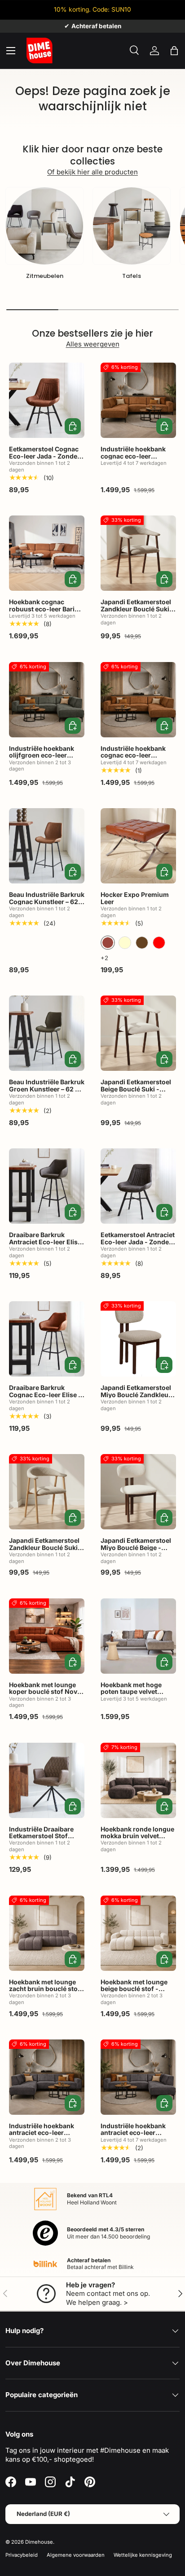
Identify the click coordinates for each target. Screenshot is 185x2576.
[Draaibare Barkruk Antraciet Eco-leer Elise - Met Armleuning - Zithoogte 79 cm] (47, 1186)
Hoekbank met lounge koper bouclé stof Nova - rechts (45, 1692)
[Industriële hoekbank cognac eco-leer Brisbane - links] (138, 400)
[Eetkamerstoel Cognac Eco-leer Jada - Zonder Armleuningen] (47, 400)
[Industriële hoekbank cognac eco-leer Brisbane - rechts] (138, 700)
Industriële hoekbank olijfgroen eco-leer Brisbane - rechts (42, 755)
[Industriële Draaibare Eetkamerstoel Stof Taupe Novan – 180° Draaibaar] (47, 1780)
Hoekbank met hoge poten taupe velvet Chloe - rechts (131, 1692)
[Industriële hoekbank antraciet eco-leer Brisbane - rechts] (138, 2077)
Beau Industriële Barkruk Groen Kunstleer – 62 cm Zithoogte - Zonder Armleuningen (47, 1092)
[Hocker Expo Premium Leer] (138, 846)
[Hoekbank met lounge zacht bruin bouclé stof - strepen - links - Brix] (47, 1933)
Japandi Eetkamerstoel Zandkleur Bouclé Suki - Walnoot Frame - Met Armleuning (137, 612)
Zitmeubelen (45, 276)
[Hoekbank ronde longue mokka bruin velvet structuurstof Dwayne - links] (138, 1780)
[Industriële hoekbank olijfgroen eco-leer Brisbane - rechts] (47, 700)
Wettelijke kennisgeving (143, 2555)
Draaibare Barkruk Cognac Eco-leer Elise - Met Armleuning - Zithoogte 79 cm (45, 1398)
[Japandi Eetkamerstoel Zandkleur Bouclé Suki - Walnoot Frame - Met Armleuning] (138, 553)
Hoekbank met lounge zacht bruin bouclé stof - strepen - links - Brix (45, 1989)
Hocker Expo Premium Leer (135, 898)
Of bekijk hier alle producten (92, 172)
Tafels (132, 276)
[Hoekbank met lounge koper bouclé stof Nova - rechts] (47, 1636)
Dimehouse (39, 2542)
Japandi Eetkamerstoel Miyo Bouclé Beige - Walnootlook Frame (136, 1547)
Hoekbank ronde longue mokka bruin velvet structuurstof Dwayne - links (137, 1839)
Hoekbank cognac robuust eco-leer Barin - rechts (46, 609)
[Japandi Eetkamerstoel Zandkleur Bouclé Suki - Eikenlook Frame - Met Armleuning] (47, 1492)
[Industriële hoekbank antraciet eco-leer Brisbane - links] (47, 2077)
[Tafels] (132, 226)
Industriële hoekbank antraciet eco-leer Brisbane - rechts (133, 2133)
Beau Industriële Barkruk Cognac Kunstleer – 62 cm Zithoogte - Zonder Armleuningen (47, 905)
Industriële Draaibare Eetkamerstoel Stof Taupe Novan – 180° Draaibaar (41, 1839)
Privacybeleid (22, 2555)
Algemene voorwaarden (76, 2555)
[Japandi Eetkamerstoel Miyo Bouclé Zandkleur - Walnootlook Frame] (138, 1339)
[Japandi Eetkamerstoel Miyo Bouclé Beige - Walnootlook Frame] (138, 1492)
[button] (174, 51)
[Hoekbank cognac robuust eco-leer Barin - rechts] (47, 553)
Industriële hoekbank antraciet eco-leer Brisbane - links (42, 2133)
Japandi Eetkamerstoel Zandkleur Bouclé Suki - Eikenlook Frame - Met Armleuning (46, 1551)
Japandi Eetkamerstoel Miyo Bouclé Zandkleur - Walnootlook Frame (138, 1394)
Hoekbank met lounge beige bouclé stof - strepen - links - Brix (134, 1989)
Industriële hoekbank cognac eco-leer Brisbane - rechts (133, 755)
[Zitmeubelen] (44, 226)
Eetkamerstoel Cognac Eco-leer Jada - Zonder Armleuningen (44, 456)
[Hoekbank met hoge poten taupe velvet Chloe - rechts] (138, 1636)
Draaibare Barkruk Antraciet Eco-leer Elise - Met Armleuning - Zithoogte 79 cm (45, 1245)
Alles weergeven (93, 344)
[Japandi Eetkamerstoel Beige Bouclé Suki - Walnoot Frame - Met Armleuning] (138, 1033)
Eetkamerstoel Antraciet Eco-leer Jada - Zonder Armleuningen (138, 1242)
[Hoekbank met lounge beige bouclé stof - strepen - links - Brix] (138, 1933)
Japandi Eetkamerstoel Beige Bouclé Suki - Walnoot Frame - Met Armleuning (136, 1092)
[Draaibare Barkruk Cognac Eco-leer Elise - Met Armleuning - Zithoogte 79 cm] (47, 1339)
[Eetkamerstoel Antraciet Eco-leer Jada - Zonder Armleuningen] (138, 1186)
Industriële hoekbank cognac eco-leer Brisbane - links (133, 456)
